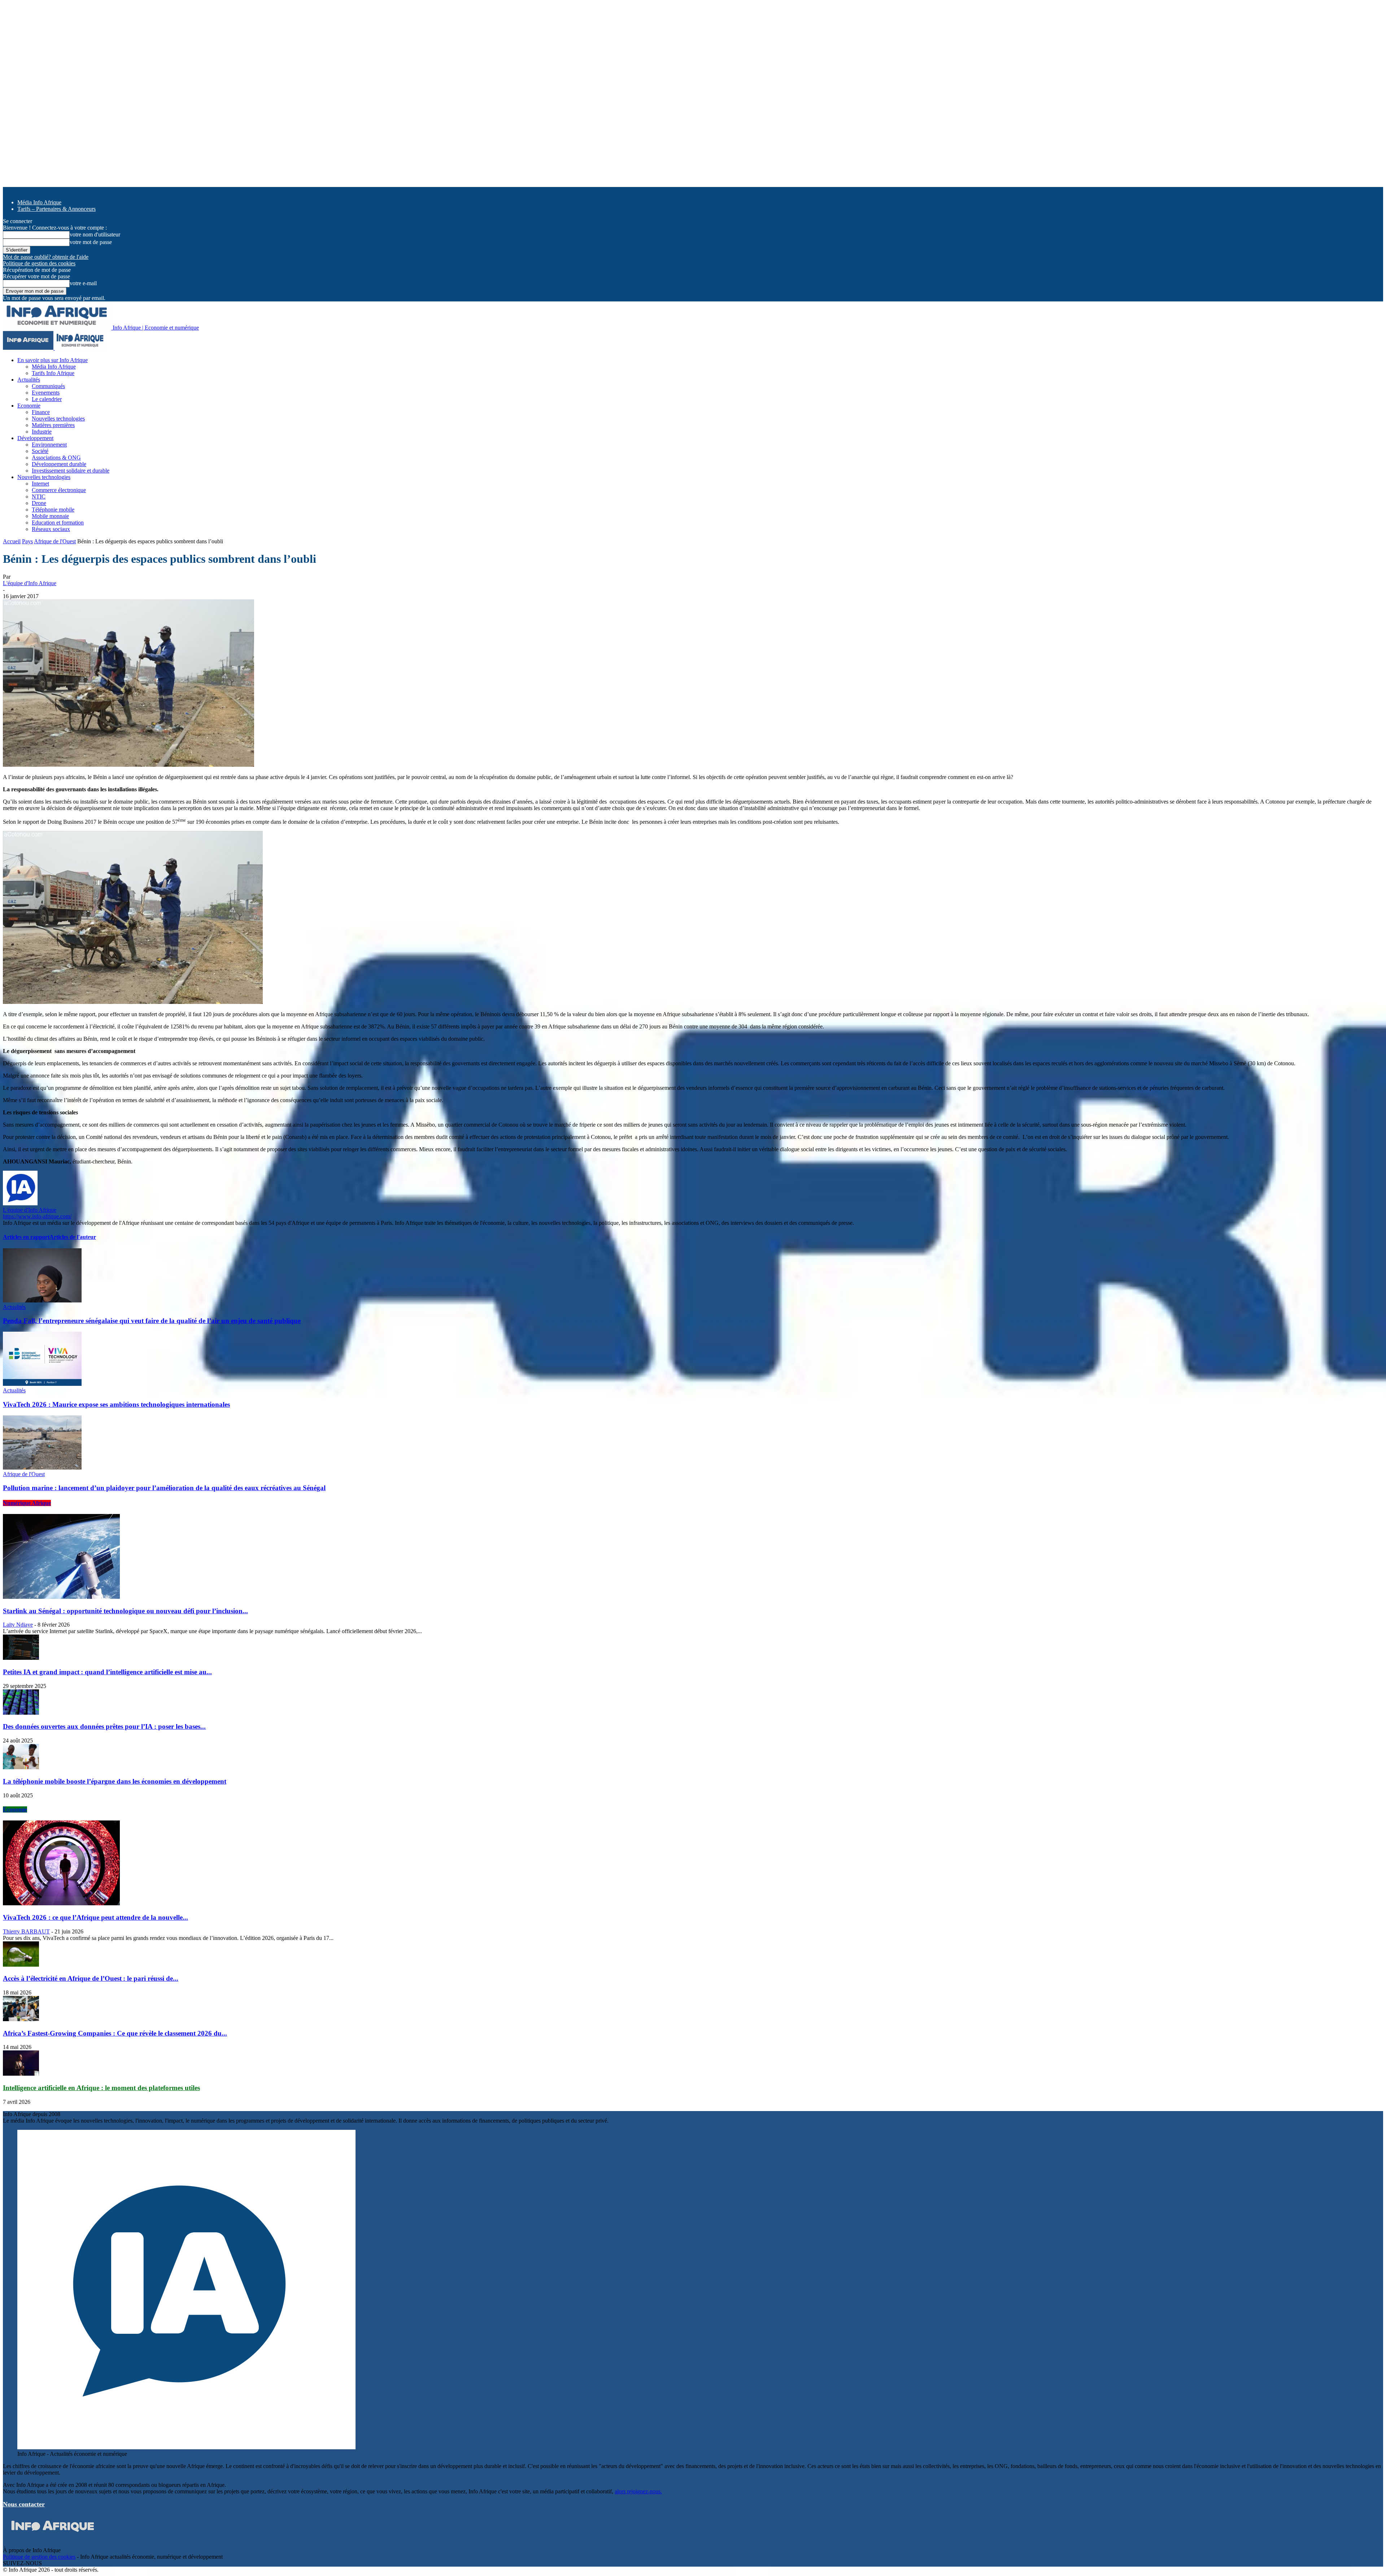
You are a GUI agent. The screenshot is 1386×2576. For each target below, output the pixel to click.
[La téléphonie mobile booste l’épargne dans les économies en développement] (21, 1767)
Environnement (49, 445)
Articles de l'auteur (73, 1237)
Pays (27, 541)
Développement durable (59, 464)
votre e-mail (83, 283)
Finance (41, 412)
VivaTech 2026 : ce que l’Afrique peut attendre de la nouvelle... (95, 1917)
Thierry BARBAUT (26, 1931)
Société (40, 451)
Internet (40, 484)
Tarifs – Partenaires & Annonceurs (56, 209)
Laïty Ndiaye (18, 1625)
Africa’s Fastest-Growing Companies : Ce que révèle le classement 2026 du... (115, 2033)
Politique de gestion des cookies (39, 263)
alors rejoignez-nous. (638, 2491)
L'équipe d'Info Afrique (30, 583)
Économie (15, 1809)
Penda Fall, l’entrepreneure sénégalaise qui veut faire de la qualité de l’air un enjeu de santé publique (152, 1321)
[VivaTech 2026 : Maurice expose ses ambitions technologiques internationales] (42, 1384)
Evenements (46, 393)
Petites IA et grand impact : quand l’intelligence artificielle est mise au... (107, 1672)
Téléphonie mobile (53, 510)
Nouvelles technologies (58, 419)
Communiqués (48, 386)
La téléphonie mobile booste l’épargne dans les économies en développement (115, 1781)
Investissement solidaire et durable (71, 471)
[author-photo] (20, 1203)
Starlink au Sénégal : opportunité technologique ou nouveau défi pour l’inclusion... (125, 1611)
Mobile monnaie (50, 516)
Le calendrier (47, 399)
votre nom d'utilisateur (95, 234)
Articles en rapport (26, 1237)
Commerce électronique (59, 490)
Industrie (42, 432)
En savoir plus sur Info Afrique (53, 360)
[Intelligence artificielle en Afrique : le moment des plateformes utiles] (21, 2074)
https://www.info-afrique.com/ (37, 1216)
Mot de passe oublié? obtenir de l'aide (46, 257)
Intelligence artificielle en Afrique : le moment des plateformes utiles (101, 2088)
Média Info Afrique (39, 202)
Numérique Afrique (27, 1503)
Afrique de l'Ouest (55, 541)
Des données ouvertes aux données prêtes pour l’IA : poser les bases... (104, 1726)
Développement (35, 438)
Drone (39, 503)
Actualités (29, 380)
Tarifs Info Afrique (53, 373)
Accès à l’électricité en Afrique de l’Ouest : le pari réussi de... (91, 1978)
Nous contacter (24, 2504)
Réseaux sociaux (51, 529)
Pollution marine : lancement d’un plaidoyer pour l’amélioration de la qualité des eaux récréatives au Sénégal (164, 1488)
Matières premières (53, 425)
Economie (29, 406)
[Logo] (29, 348)
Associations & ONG (56, 458)
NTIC (39, 497)
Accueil (12, 541)
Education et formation (58, 523)
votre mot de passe (91, 242)
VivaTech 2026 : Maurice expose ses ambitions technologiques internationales (116, 1404)
